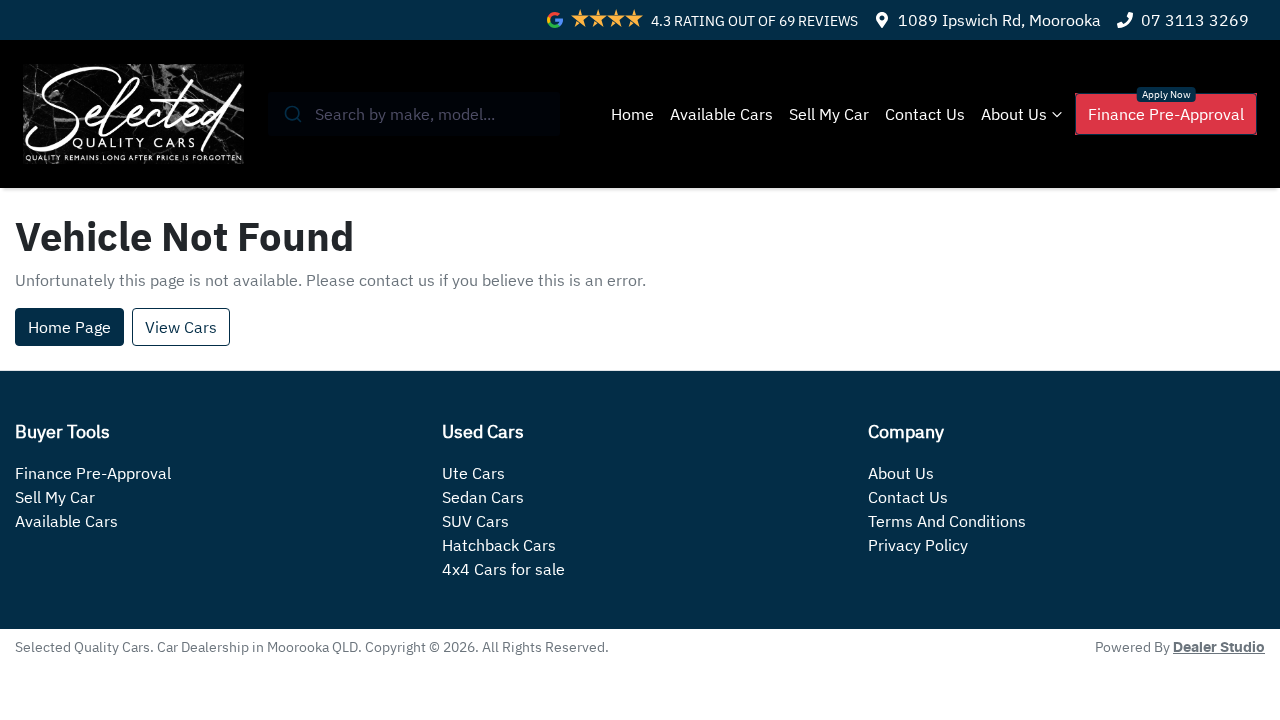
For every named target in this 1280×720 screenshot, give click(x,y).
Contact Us (925, 114)
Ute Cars (473, 473)
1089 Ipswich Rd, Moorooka (999, 20)
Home (632, 114)
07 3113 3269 (1195, 20)
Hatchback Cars (499, 545)
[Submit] (291, 114)
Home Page (69, 327)
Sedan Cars (483, 497)
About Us (1014, 114)
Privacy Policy (918, 545)
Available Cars (721, 114)
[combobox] (414, 114)
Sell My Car (829, 114)
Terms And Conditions (947, 521)
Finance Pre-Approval (1166, 114)
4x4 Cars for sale (503, 569)
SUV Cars (475, 521)
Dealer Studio (1219, 648)
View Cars (181, 327)
